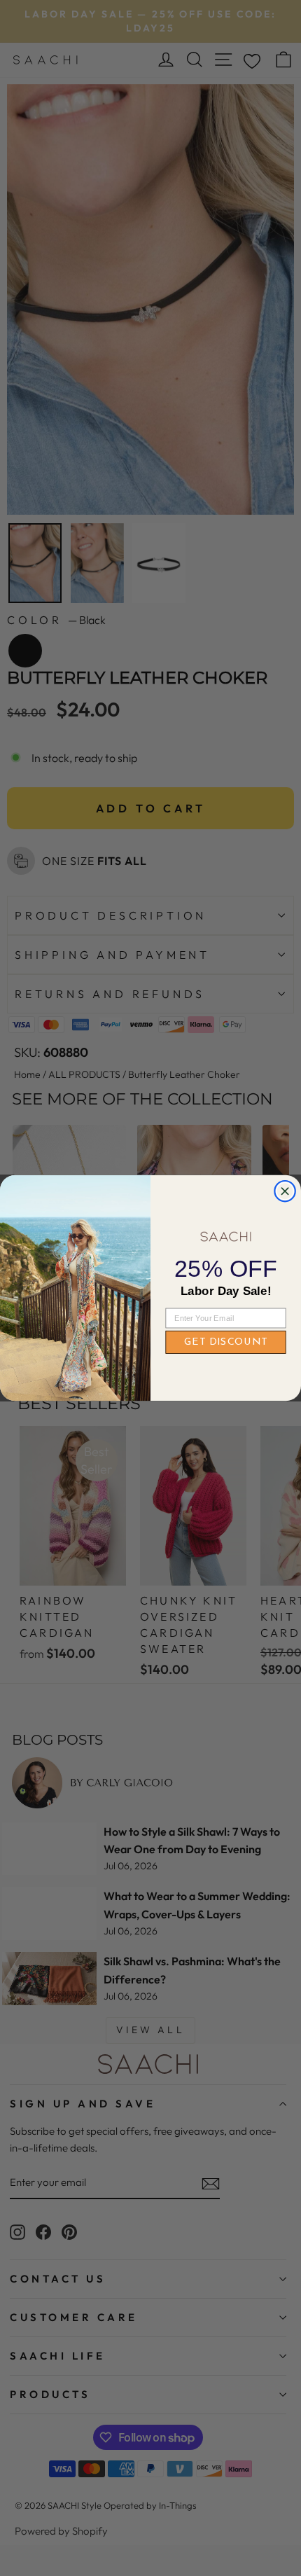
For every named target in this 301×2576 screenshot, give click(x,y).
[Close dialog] (285, 1191)
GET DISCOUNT (226, 1342)
